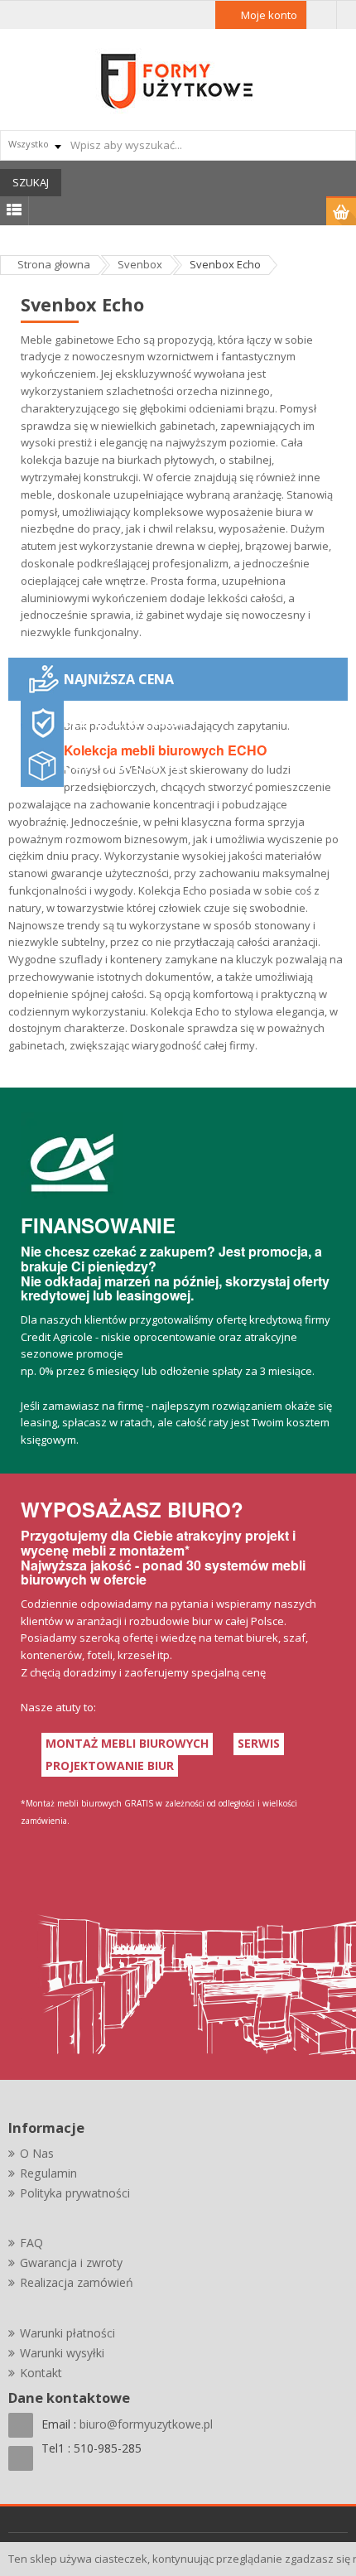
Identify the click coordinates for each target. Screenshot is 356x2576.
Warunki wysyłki (62, 2353)
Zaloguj (322, 15)
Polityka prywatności (75, 2193)
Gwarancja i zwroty (71, 2262)
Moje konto (269, 15)
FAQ (31, 2243)
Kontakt (41, 2373)
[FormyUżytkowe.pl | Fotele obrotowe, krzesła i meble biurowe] (178, 80)
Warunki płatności (67, 2333)
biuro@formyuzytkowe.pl (146, 2424)
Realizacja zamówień (77, 2282)
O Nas (37, 2153)
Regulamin (48, 2173)
